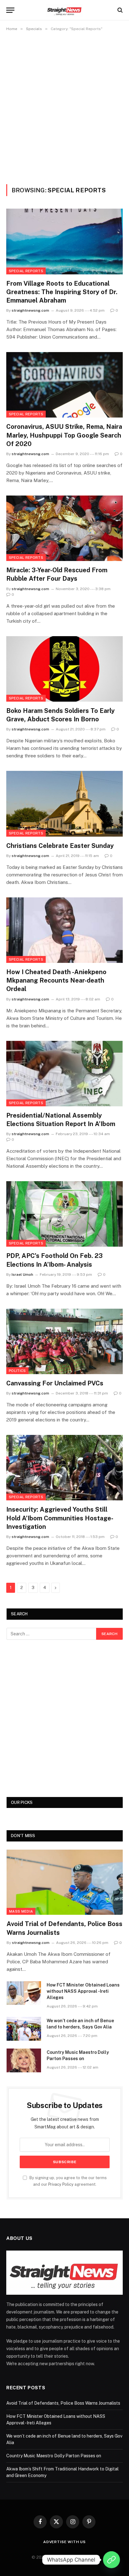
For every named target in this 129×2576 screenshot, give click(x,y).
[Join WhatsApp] (111, 2560)
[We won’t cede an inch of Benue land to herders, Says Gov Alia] (24, 2029)
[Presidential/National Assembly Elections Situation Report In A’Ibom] (64, 1074)
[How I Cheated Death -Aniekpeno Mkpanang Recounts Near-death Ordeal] (64, 930)
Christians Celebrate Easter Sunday (60, 846)
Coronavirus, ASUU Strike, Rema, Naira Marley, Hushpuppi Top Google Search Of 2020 (64, 435)
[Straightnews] (65, 10)
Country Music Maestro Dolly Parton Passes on (54, 2456)
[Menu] (10, 10)
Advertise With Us (64, 2542)
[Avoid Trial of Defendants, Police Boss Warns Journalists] (65, 1882)
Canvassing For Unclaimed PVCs (55, 1383)
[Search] (119, 10)
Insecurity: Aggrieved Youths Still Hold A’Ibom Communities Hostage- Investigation (59, 1518)
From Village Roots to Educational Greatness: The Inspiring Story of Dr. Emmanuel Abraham (62, 292)
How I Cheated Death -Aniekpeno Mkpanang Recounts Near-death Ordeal (56, 980)
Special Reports (26, 271)
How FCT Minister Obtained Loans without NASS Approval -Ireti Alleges (83, 1991)
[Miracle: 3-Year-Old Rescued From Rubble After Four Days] (64, 528)
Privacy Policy (61, 2184)
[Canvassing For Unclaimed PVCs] (64, 1341)
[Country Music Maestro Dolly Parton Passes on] (24, 2060)
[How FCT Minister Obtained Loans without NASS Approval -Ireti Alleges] (24, 1993)
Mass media (21, 1911)
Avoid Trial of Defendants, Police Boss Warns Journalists (64, 2403)
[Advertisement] (64, 106)
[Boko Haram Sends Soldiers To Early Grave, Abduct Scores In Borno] (64, 669)
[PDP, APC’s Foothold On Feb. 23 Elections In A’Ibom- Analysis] (64, 1214)
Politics (17, 1371)
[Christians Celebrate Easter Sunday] (64, 804)
